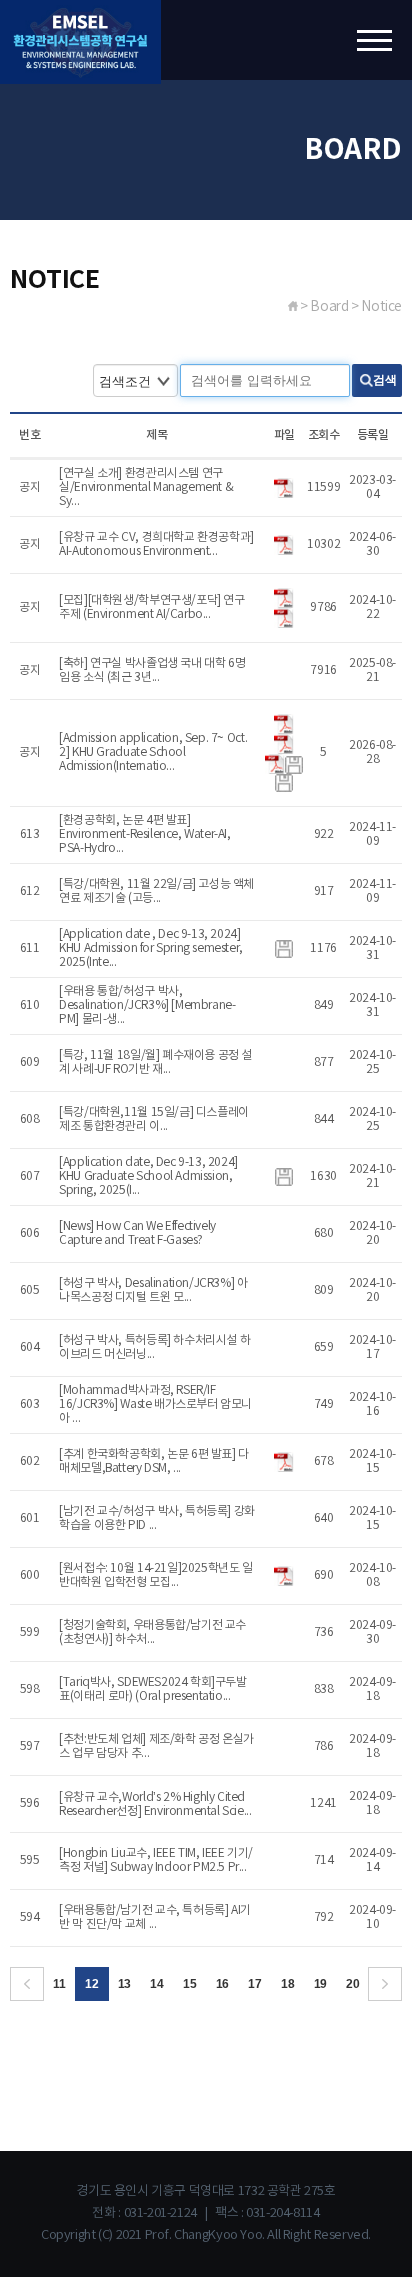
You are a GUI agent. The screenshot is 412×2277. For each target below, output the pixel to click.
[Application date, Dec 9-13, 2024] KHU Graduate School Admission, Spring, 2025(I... (148, 1176)
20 (352, 1984)
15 (189, 1984)
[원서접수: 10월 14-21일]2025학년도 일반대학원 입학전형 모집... (155, 1575)
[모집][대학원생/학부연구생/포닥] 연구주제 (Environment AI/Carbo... (151, 607)
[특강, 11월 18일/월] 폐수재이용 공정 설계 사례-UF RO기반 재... (155, 1062)
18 (287, 1984)
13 (124, 1984)
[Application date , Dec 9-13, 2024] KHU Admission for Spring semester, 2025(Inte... (151, 948)
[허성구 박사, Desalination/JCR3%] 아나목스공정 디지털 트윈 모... (153, 1290)
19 (320, 1984)
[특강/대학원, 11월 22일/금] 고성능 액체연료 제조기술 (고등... (156, 891)
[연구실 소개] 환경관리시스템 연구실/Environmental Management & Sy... (146, 487)
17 (254, 1984)
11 (59, 1984)
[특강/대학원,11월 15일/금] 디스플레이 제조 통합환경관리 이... (154, 1119)
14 (156, 1984)
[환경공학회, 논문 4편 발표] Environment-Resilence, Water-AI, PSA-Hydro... (145, 834)
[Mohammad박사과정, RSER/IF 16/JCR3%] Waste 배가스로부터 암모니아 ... (155, 1404)
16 (222, 1984)
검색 (385, 380)
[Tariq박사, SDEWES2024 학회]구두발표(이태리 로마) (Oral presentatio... (152, 1689)
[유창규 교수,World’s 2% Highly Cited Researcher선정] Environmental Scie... (155, 1804)
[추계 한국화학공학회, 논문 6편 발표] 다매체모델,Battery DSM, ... (154, 1461)
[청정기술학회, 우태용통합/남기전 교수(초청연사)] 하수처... (152, 1632)
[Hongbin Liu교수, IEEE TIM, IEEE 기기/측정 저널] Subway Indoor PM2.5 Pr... (156, 1860)
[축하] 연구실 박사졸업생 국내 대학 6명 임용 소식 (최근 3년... (152, 670)
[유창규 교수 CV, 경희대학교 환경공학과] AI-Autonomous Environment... (156, 544)
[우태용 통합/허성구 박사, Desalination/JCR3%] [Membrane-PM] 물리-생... (147, 1005)
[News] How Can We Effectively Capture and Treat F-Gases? (137, 1233)
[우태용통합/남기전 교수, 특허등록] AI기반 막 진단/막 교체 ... (155, 1917)
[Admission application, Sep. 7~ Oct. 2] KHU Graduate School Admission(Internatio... (153, 752)
